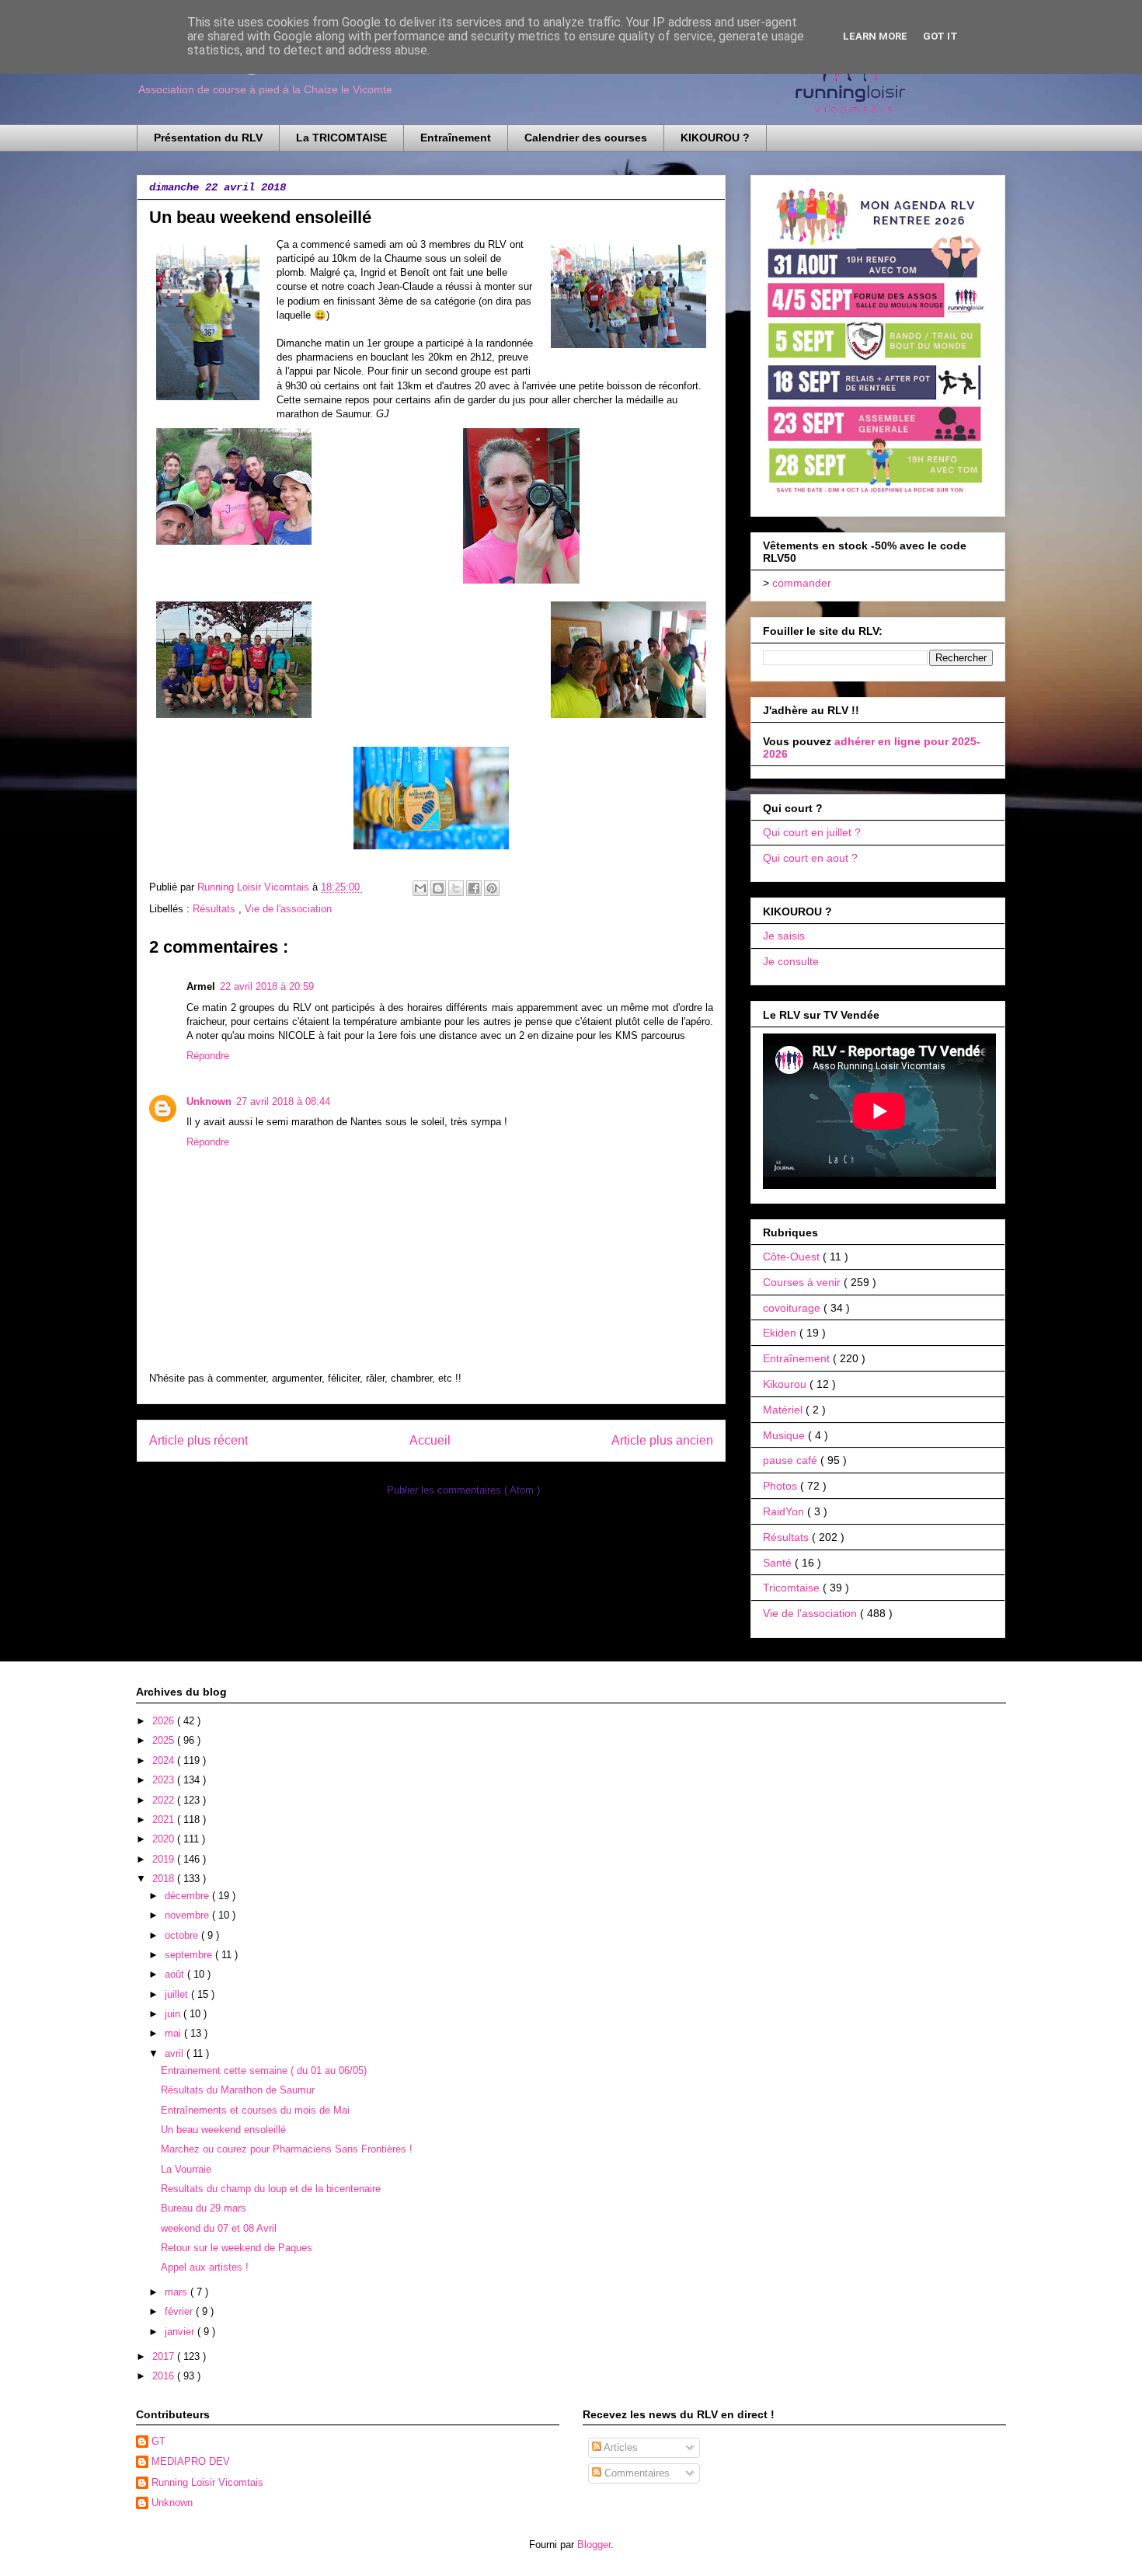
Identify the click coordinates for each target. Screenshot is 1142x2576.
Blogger (594, 2545)
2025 (165, 1740)
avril (176, 2053)
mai (174, 2033)
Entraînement (456, 138)
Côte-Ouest (793, 1257)
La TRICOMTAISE (341, 138)
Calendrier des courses (586, 138)
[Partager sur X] (456, 888)
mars (178, 2292)
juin (174, 2014)
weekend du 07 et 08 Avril (219, 2228)
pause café (792, 1460)
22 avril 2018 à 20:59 (267, 986)
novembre (188, 1915)
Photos (782, 1486)
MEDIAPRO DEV (191, 2461)
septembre (190, 1955)
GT (158, 2441)
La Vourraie (186, 2169)
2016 (165, 2376)
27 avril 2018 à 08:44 (283, 1102)
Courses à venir (803, 1282)
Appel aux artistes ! (205, 2267)
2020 (165, 1839)
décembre (188, 1896)
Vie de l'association (288, 909)
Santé (779, 1563)
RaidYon (785, 1511)
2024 (165, 1760)
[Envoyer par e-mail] (420, 888)
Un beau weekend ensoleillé (223, 2130)
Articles (620, 2447)
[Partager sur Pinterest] (492, 888)
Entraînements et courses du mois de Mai (255, 2110)
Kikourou (786, 1384)
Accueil (430, 1440)
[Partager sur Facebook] (474, 888)
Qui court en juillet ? (812, 832)
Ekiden (781, 1333)
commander (802, 583)
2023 (165, 1780)
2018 (165, 1879)
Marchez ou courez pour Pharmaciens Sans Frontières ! (287, 2149)
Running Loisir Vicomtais (207, 2482)
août (176, 1974)
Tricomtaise (793, 1588)
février (180, 2311)
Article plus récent (198, 1440)
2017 (165, 2356)
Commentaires (635, 2473)
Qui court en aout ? (810, 858)
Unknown (209, 1102)
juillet (178, 1994)
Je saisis (784, 936)
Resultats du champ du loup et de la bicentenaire (271, 2189)
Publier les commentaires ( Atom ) (463, 1490)
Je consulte (791, 961)
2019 (165, 1859)
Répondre (208, 1056)
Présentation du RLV (208, 138)
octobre (183, 1935)
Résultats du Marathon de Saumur (238, 2090)
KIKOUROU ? (715, 138)
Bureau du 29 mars (204, 2208)
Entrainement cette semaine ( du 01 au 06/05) (264, 2071)
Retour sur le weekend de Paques (237, 2248)
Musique (785, 1435)
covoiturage (793, 1308)
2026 (165, 1721)
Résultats (216, 909)
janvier (181, 2332)
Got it (940, 36)
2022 (165, 1800)
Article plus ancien (662, 1440)
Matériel (784, 1410)
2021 (165, 1820)
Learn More (875, 36)
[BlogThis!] (438, 888)
